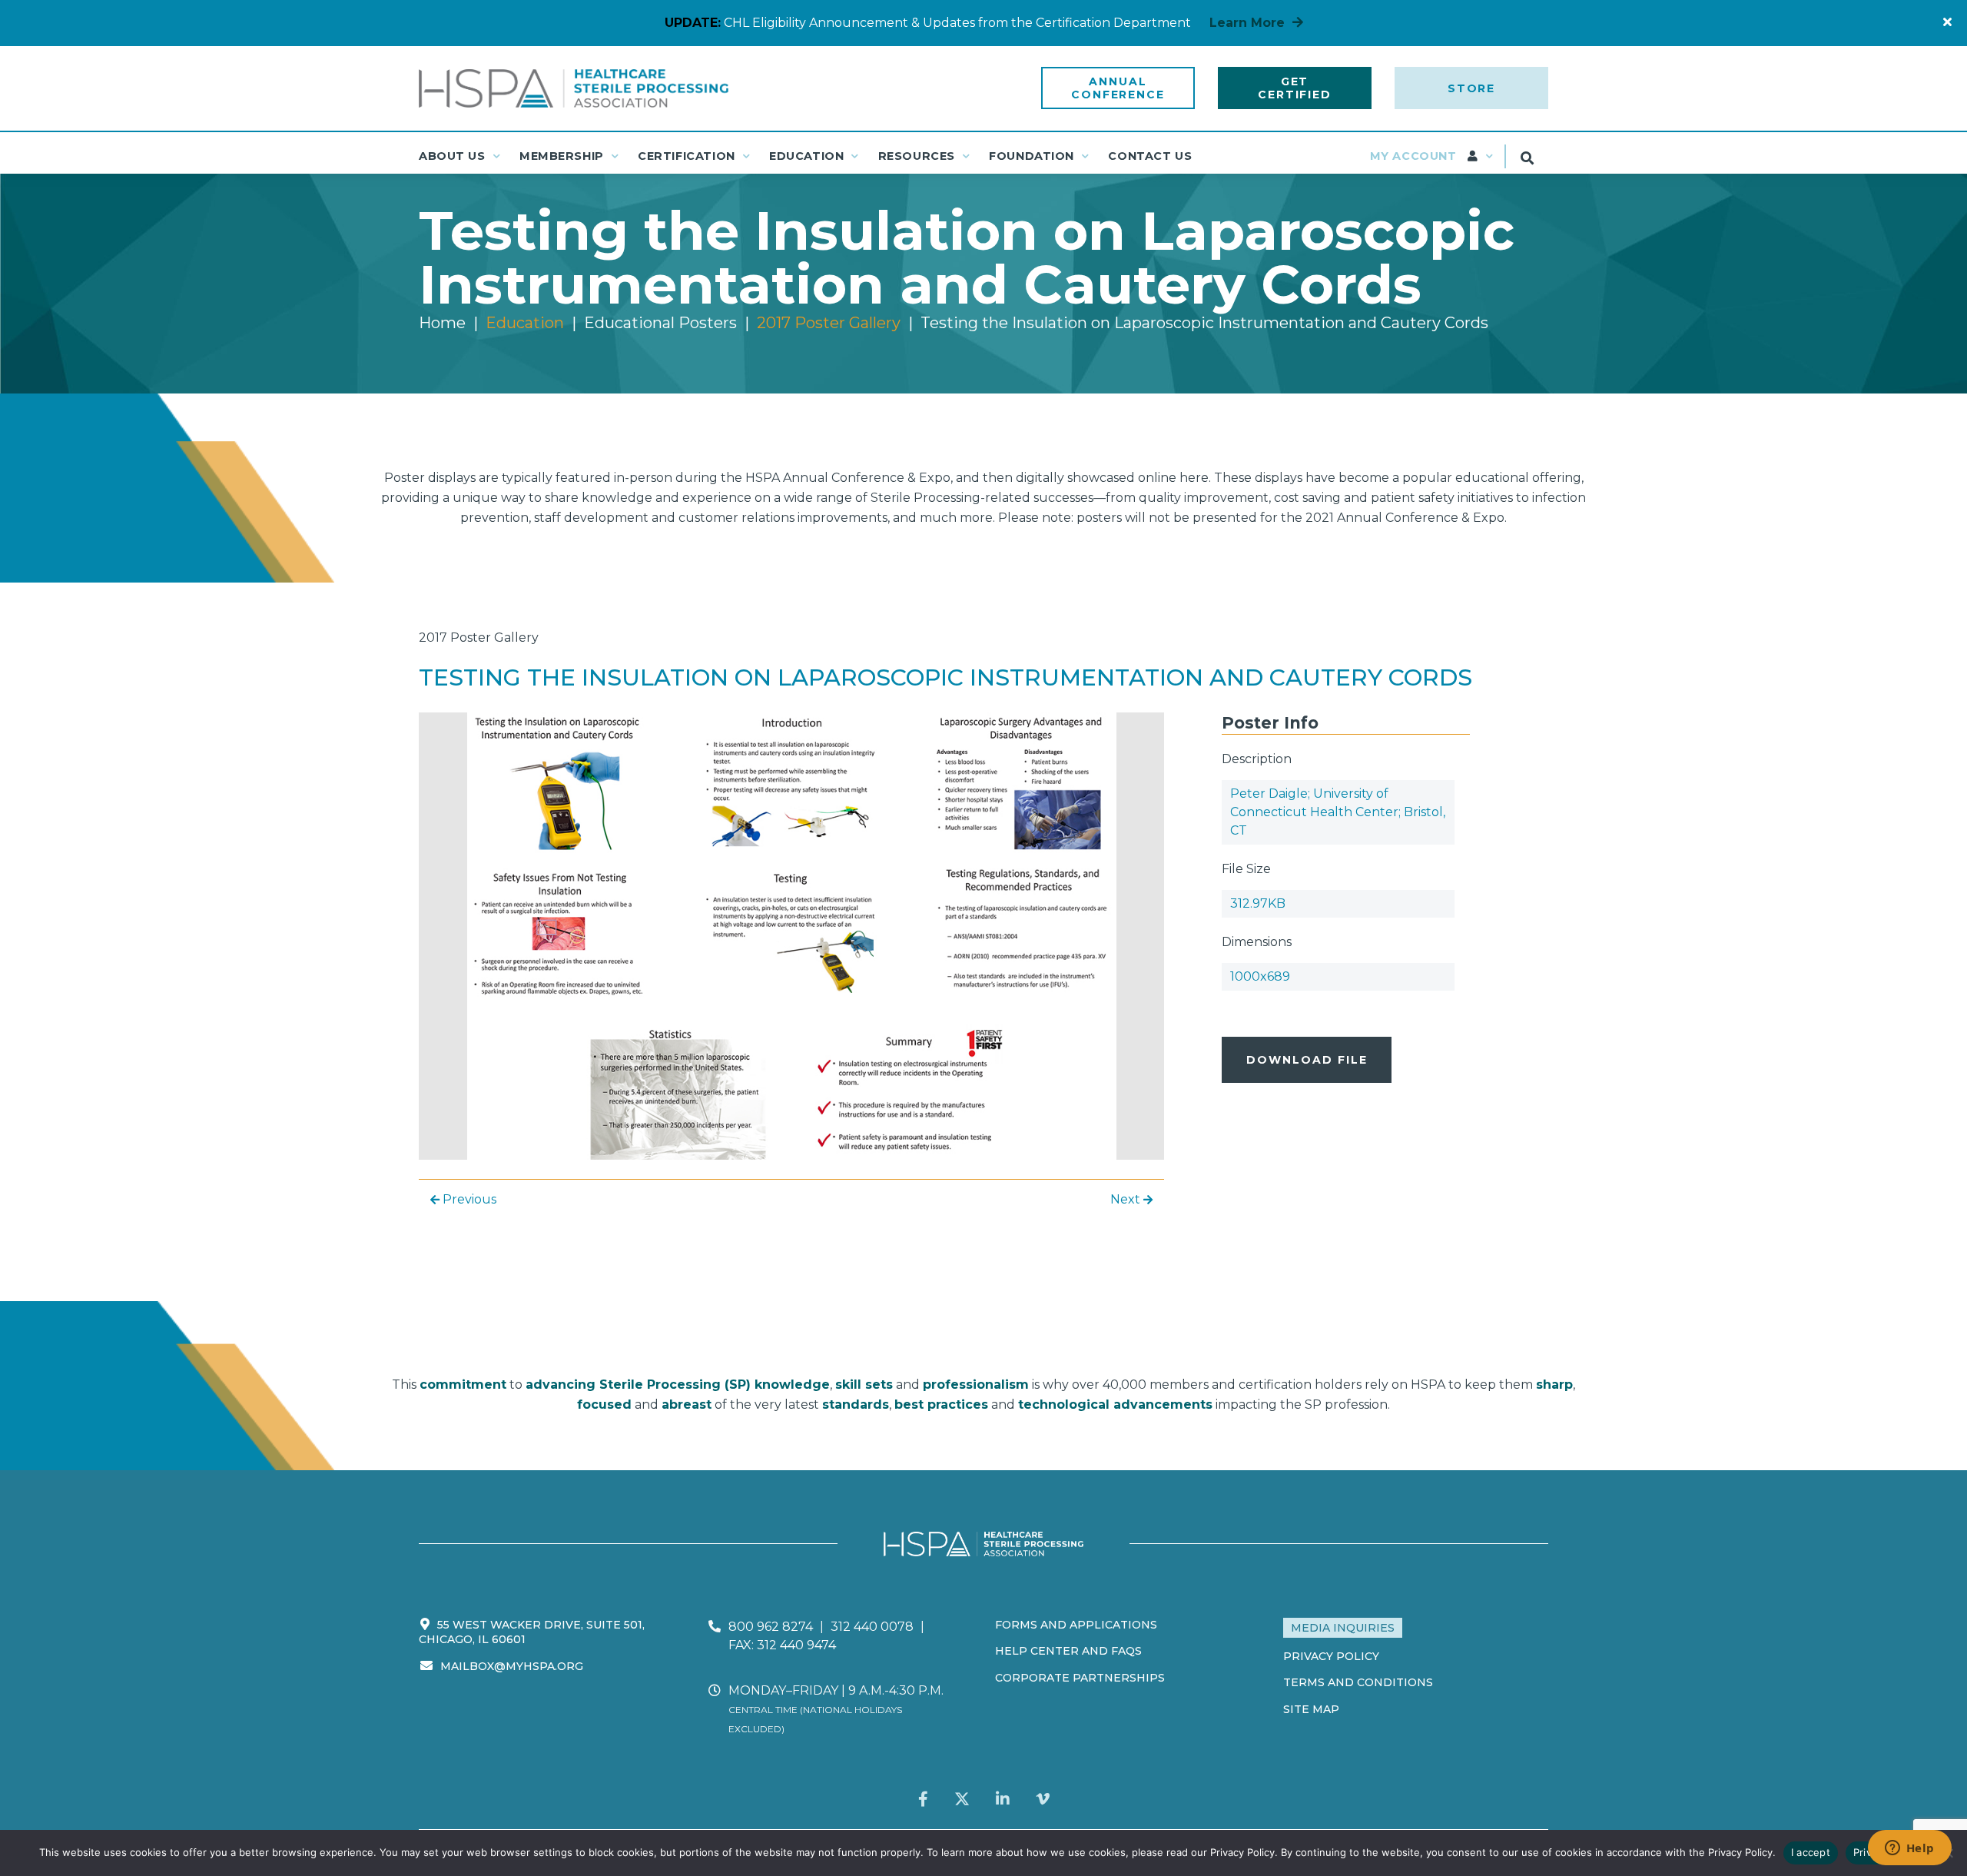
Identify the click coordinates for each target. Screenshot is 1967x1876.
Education (806, 156)
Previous (468, 1199)
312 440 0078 (872, 1627)
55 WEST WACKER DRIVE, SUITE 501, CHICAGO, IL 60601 (532, 1632)
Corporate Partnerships (1080, 1678)
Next (1127, 1199)
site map (1311, 1709)
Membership (562, 156)
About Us (452, 156)
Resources (917, 156)
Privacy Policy (1331, 1656)
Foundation (1032, 156)
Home (442, 323)
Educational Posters (660, 323)
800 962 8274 (771, 1627)
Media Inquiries (1343, 1628)
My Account (1415, 156)
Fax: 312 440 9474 (782, 1645)
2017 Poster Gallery (829, 323)
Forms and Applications (1076, 1625)
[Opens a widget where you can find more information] (1909, 1849)
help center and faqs (1068, 1651)
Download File (1307, 1060)
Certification (687, 156)
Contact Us (1150, 156)
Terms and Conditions (1358, 1682)
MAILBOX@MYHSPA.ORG (512, 1666)
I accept (1811, 1852)
